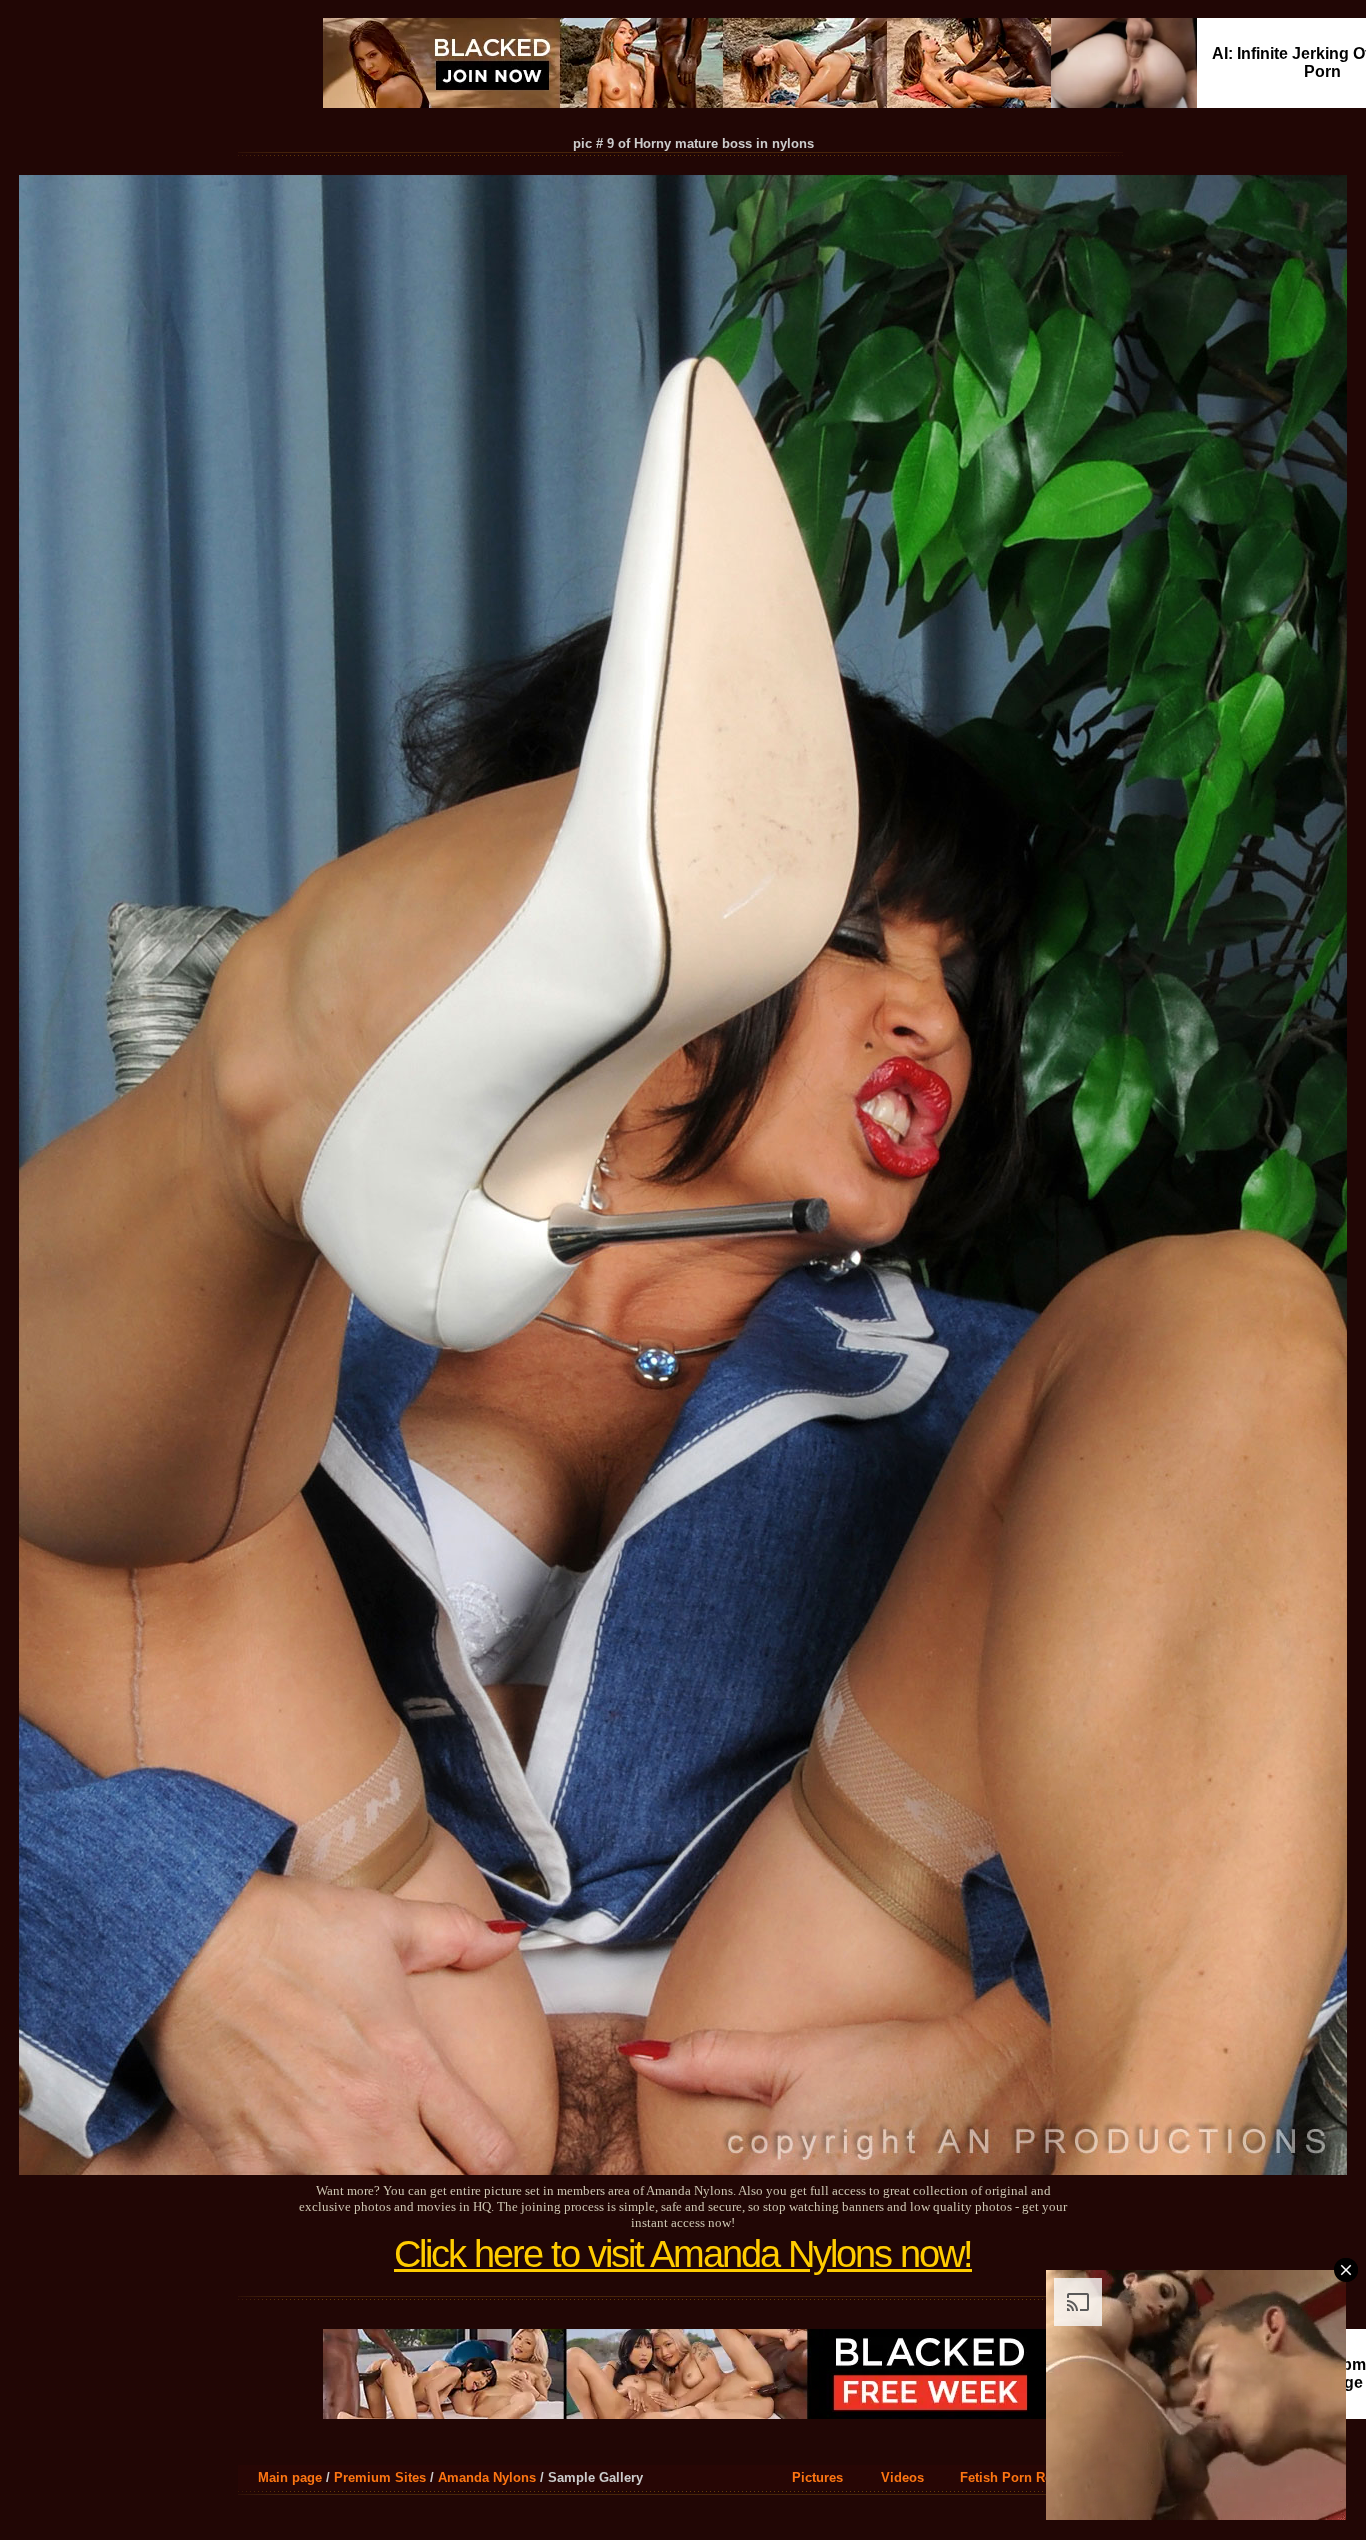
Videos (902, 2477)
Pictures (817, 2477)
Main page (290, 2477)
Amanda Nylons (487, 2477)
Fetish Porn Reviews (1023, 2477)
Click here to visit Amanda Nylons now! (683, 2254)
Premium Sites (380, 2477)
